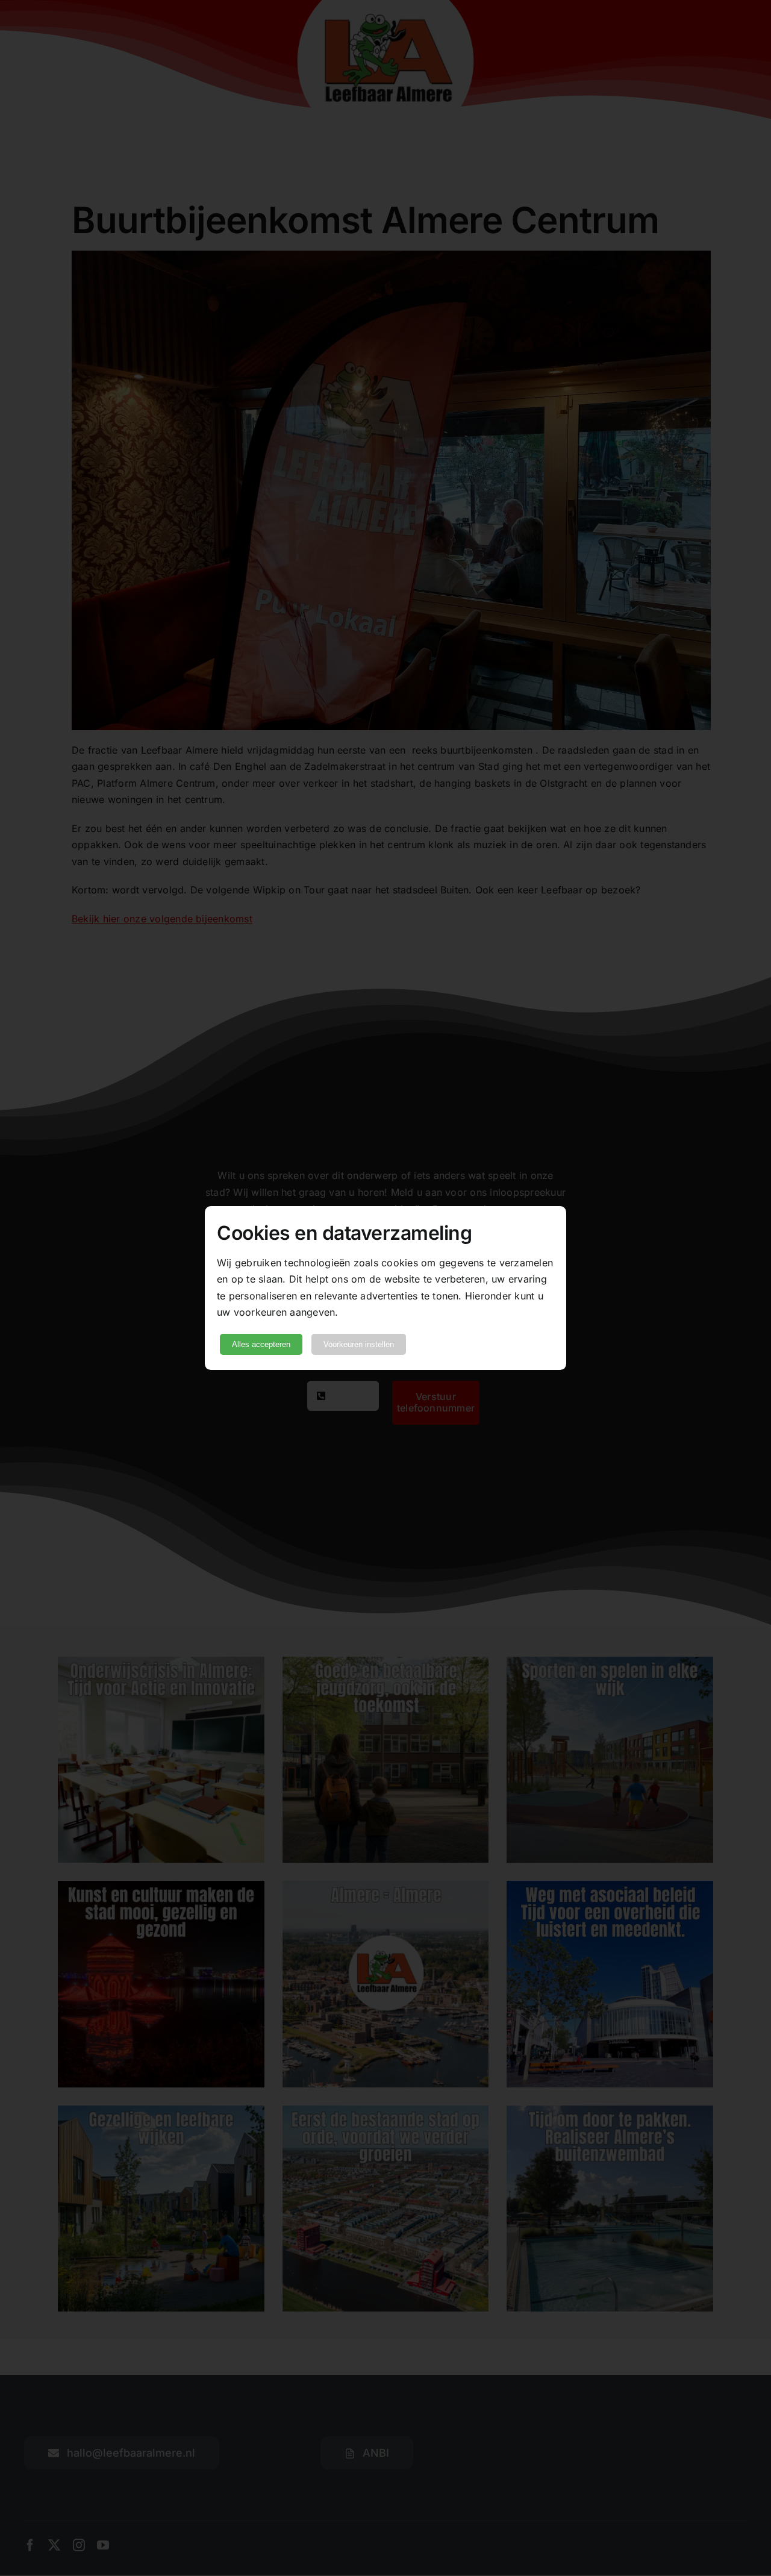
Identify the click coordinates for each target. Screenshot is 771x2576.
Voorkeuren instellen (359, 1344)
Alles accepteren (261, 1344)
